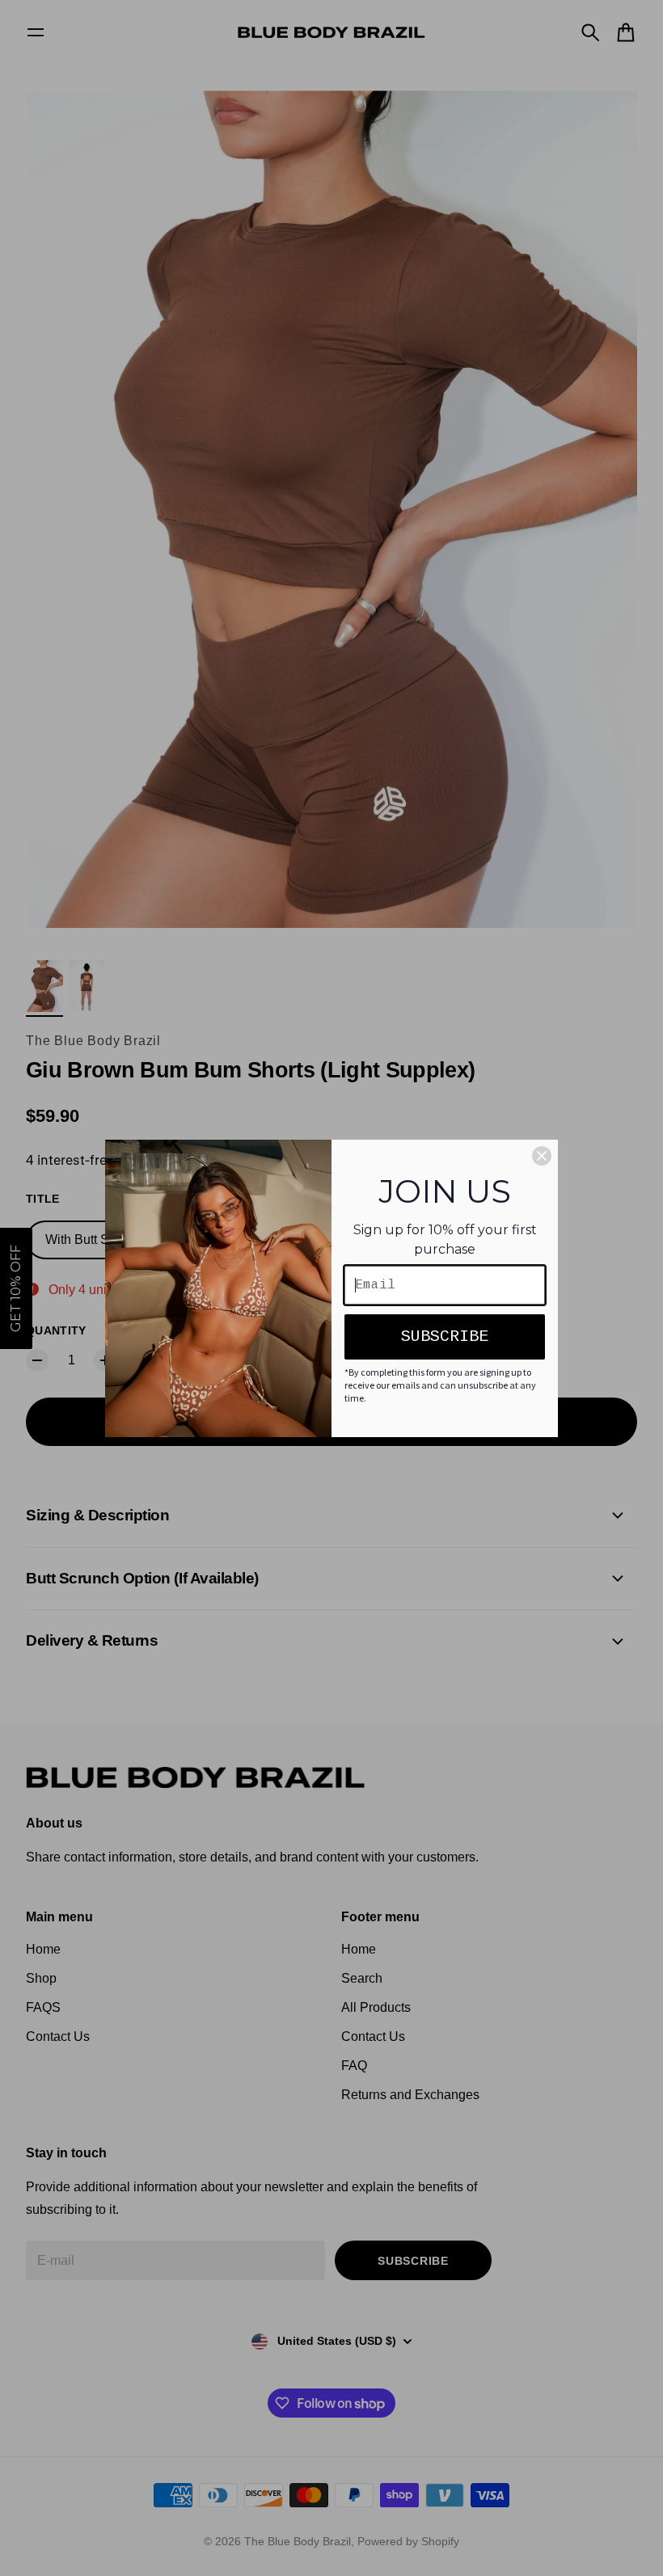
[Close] (542, 1156)
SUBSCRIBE (445, 1336)
